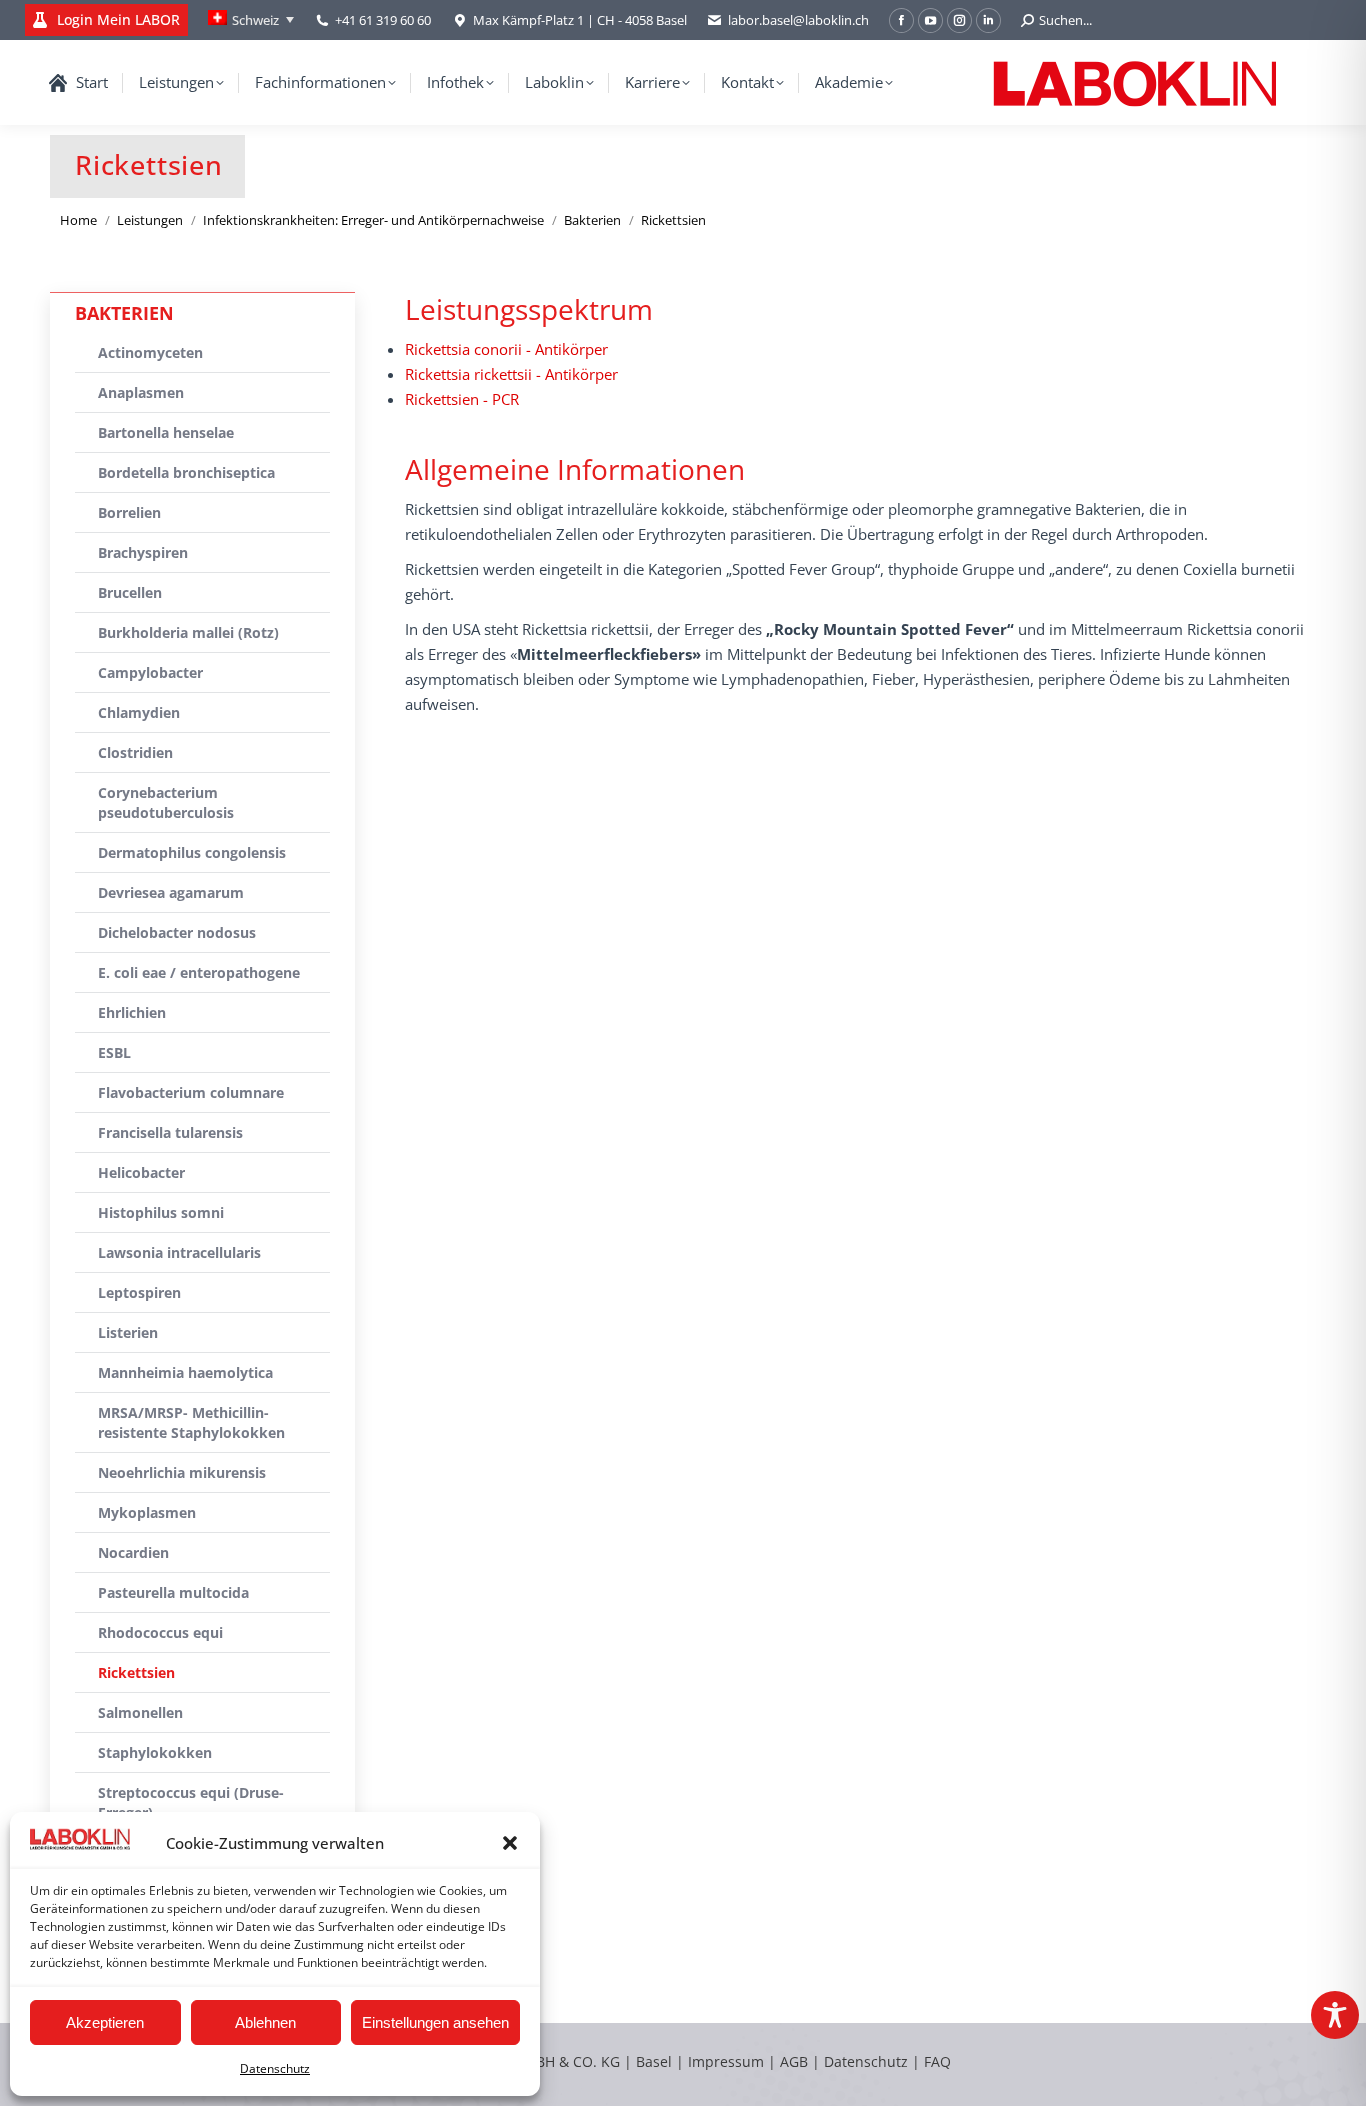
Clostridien (135, 752)
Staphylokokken (155, 1752)
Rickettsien (136, 1672)
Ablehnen (265, 2022)
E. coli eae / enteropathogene (199, 972)
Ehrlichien (132, 1012)
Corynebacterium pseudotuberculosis (166, 802)
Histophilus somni (161, 1212)
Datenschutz (275, 2068)
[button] (510, 1843)
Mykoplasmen (147, 1512)
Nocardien (133, 1552)
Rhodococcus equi (160, 1632)
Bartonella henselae (166, 432)
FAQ (937, 2061)
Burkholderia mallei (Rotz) (188, 632)
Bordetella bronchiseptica (186, 472)
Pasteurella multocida (173, 1592)
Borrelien (129, 512)
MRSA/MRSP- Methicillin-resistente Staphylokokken (191, 1422)
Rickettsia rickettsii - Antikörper (511, 374)
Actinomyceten (150, 352)
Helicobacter (141, 1172)
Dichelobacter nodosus (177, 932)
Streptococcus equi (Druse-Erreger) (191, 1802)
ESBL (114, 1052)
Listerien (128, 1332)
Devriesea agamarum (171, 892)
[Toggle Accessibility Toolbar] (1335, 2015)
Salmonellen (140, 1712)
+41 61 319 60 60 (383, 20)
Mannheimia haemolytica (185, 1372)
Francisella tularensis (170, 1132)
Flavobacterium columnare (191, 1092)
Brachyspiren (143, 552)
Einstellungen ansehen (435, 2022)
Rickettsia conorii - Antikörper (506, 349)
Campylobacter (150, 672)
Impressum (726, 2061)
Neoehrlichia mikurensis (182, 1472)
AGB (796, 2061)
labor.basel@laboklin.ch (798, 20)
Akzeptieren (105, 2022)
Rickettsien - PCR (462, 399)
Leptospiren (139, 1292)
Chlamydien (139, 712)
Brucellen (130, 592)
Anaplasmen (141, 392)
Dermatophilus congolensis (192, 852)
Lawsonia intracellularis (179, 1252)
